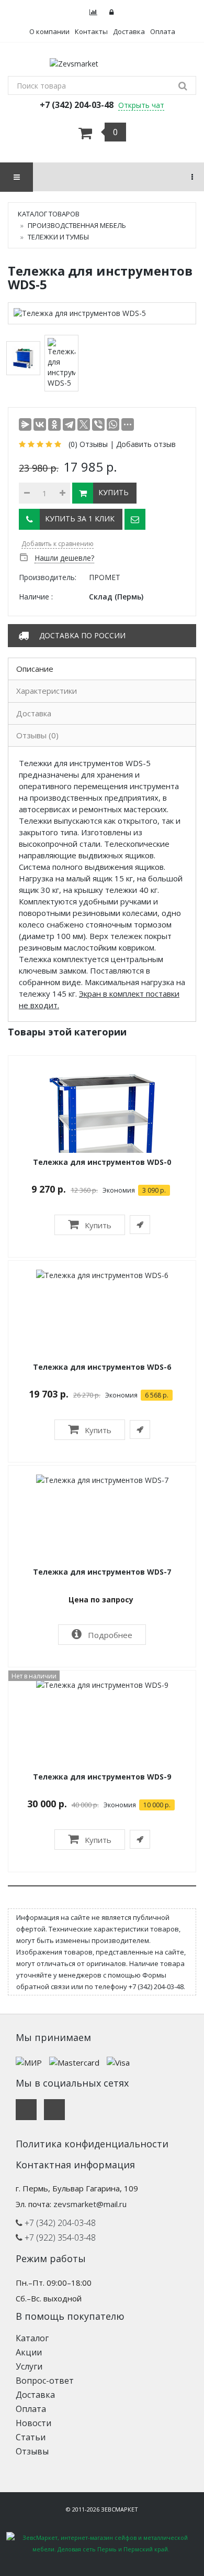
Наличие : (36, 597)
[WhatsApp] (113, 424)
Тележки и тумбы (58, 237)
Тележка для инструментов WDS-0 (102, 1162)
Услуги (29, 2366)
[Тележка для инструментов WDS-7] (102, 1479)
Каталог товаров (49, 214)
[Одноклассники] (54, 424)
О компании (49, 31)
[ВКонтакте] (40, 424)
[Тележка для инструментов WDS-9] (102, 1684)
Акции (29, 2352)
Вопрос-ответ (45, 2381)
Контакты (91, 31)
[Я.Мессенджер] (25, 424)
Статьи (31, 2437)
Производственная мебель (77, 225)
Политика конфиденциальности (92, 2144)
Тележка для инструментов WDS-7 (102, 1572)
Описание (35, 669)
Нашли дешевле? (64, 558)
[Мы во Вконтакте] (26, 2110)
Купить (97, 1225)
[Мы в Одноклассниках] (54, 2110)
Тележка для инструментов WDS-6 (102, 1367)
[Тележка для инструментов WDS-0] (102, 1128)
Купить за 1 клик (80, 519)
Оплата (163, 31)
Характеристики (47, 691)
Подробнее (109, 1635)
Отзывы (32, 2451)
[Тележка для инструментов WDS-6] (102, 1274)
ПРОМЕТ (105, 577)
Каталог (32, 2338)
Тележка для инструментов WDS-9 (102, 1777)
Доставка (129, 31)
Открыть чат (141, 105)
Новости (33, 2423)
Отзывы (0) (37, 735)
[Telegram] (69, 424)
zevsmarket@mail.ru (90, 2204)
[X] (84, 424)
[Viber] (98, 424)
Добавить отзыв (146, 444)
